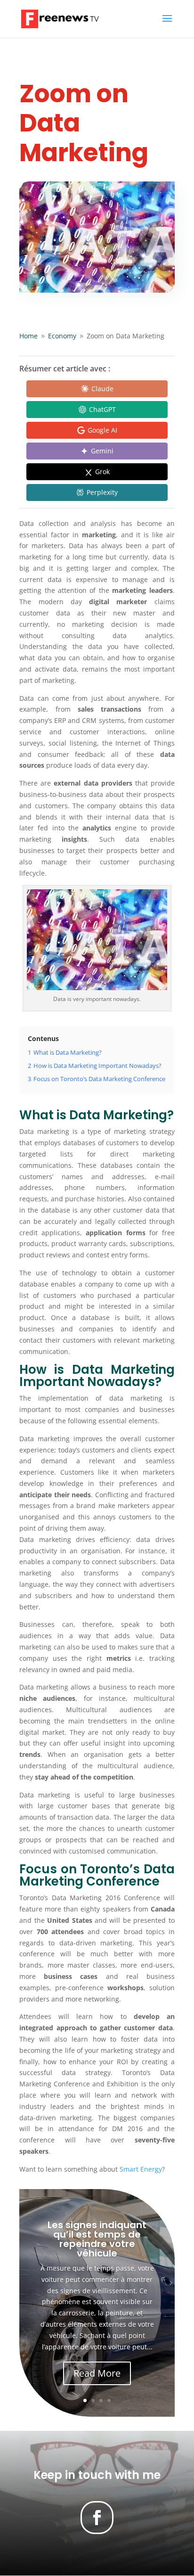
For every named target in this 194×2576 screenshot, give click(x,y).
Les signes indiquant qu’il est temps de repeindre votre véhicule (97, 2239)
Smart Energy (141, 2169)
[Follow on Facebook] (97, 2518)
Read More (97, 2373)
